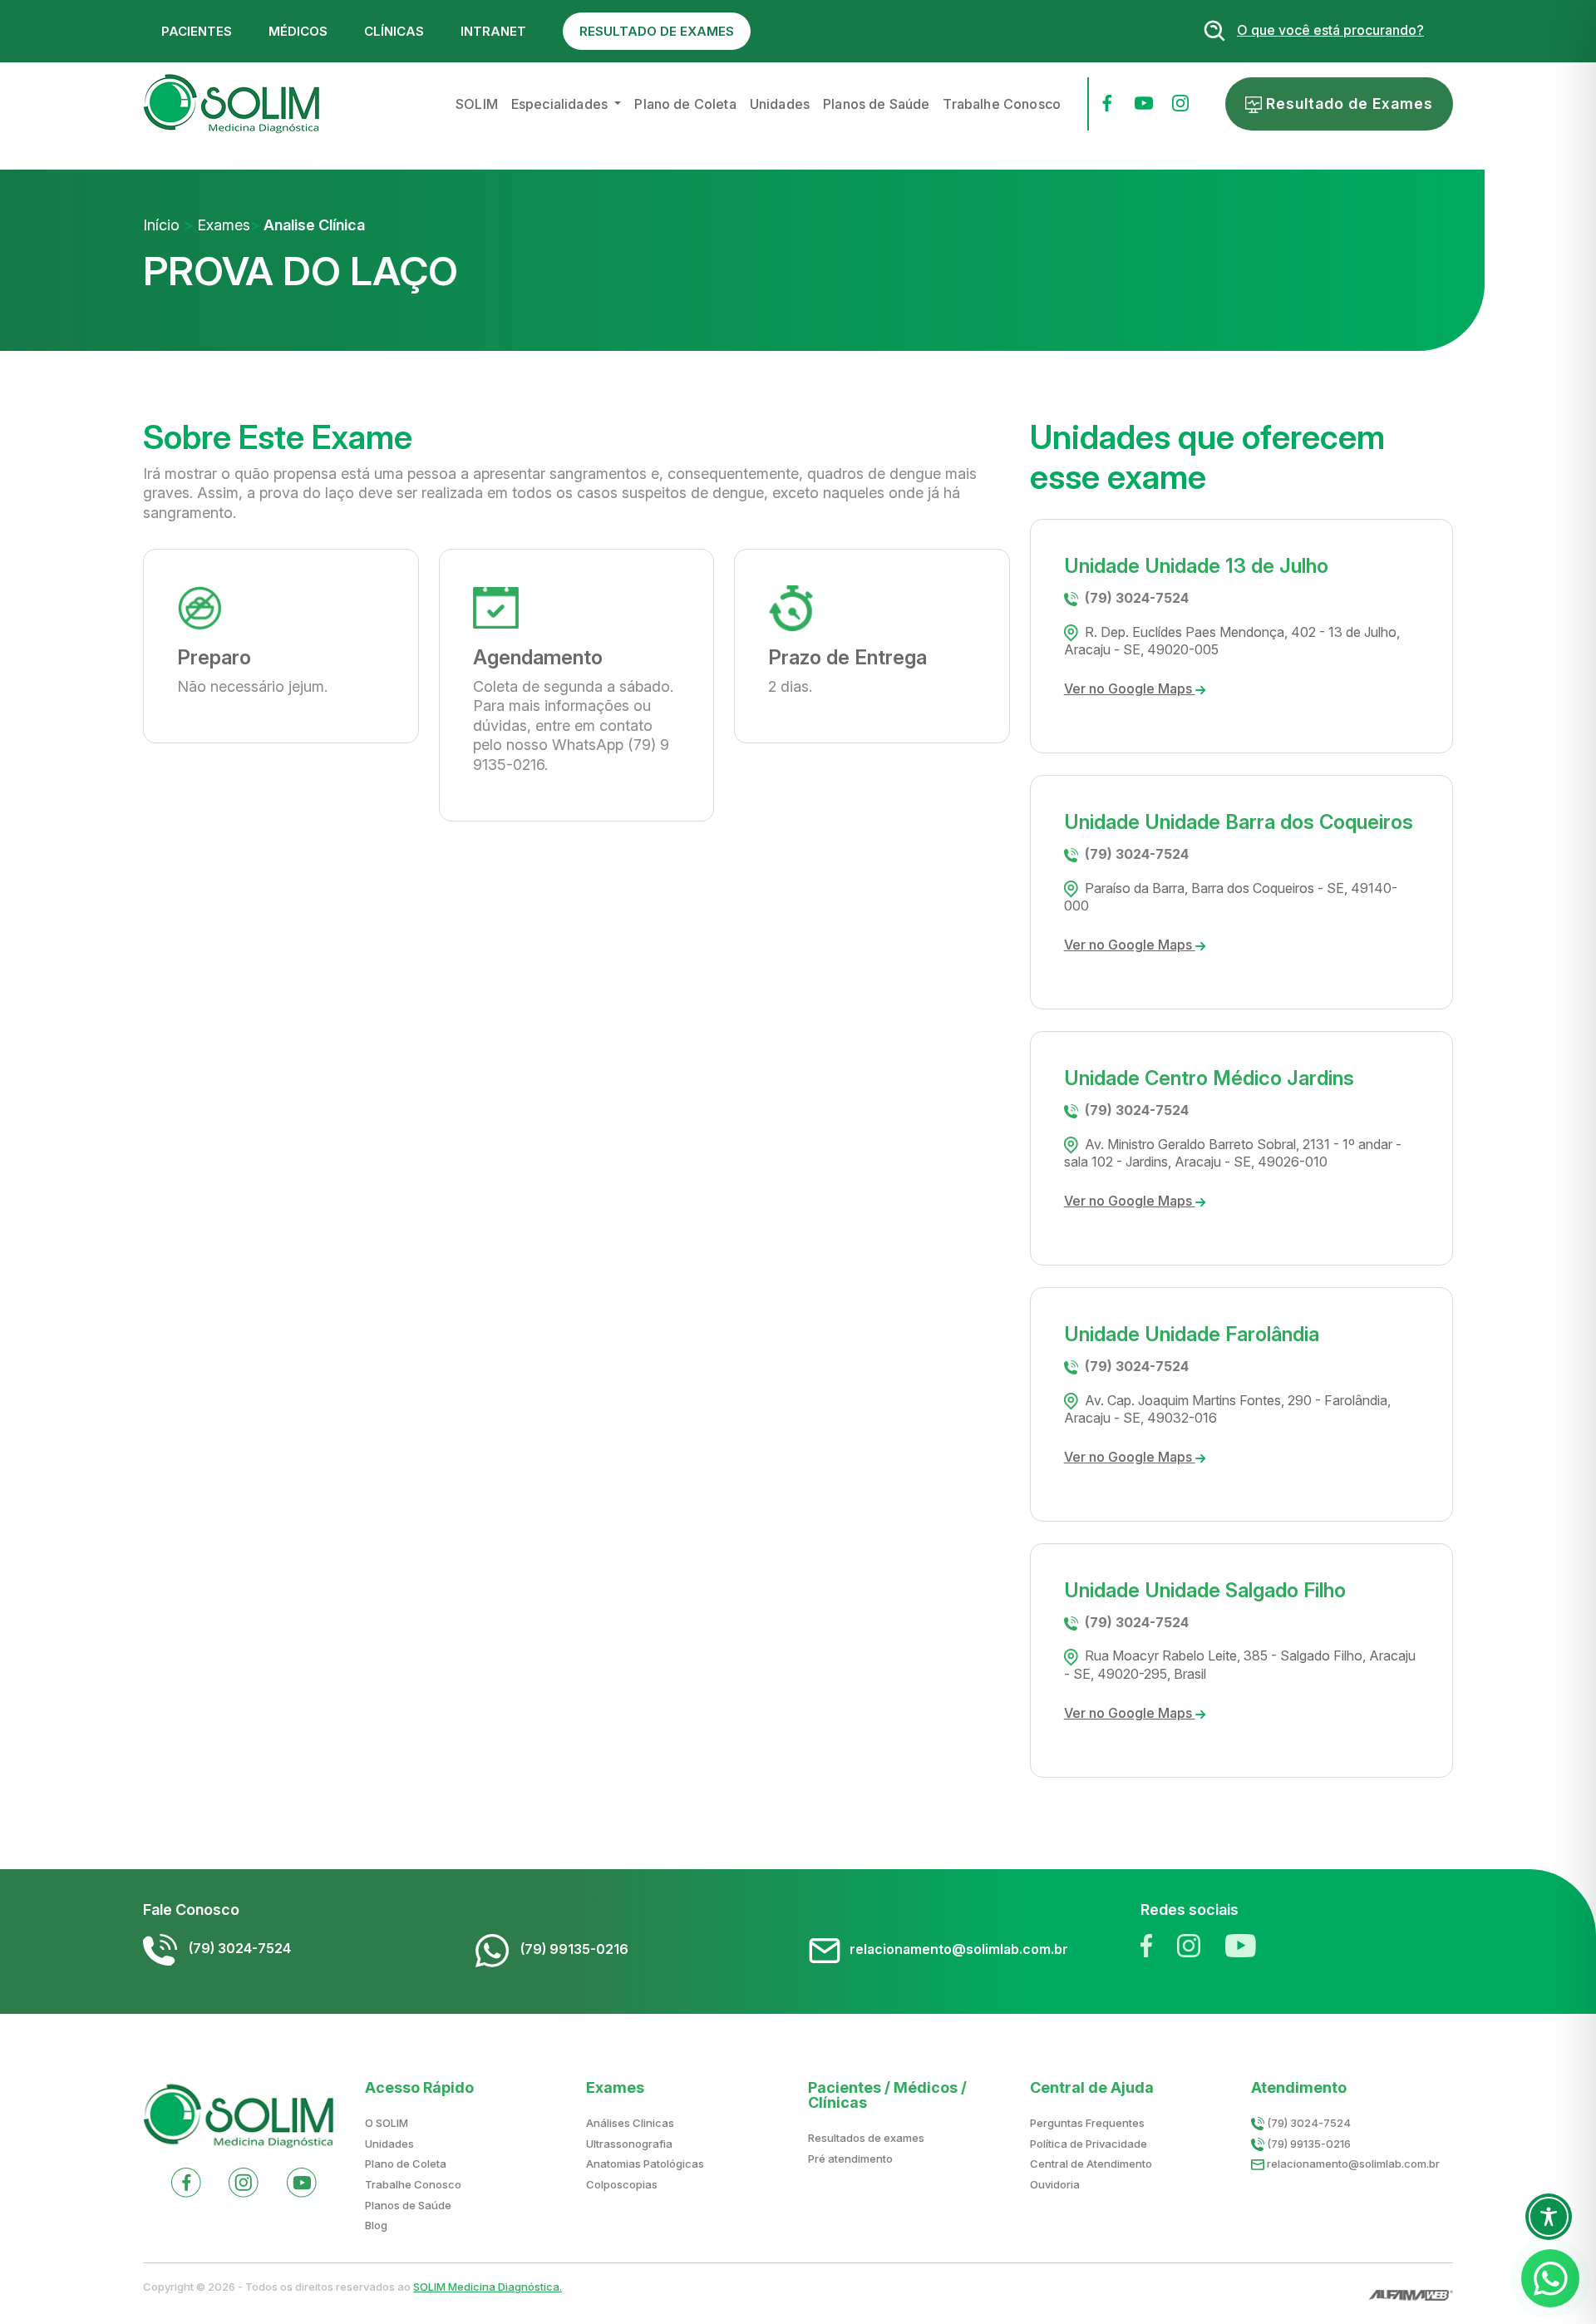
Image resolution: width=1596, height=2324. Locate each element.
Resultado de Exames (1347, 104)
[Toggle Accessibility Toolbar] (1549, 2217)
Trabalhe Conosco (1002, 104)
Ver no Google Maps (1130, 688)
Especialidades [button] (561, 104)
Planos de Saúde (876, 104)
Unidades (780, 104)
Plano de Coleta (685, 104)
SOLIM (477, 104)
